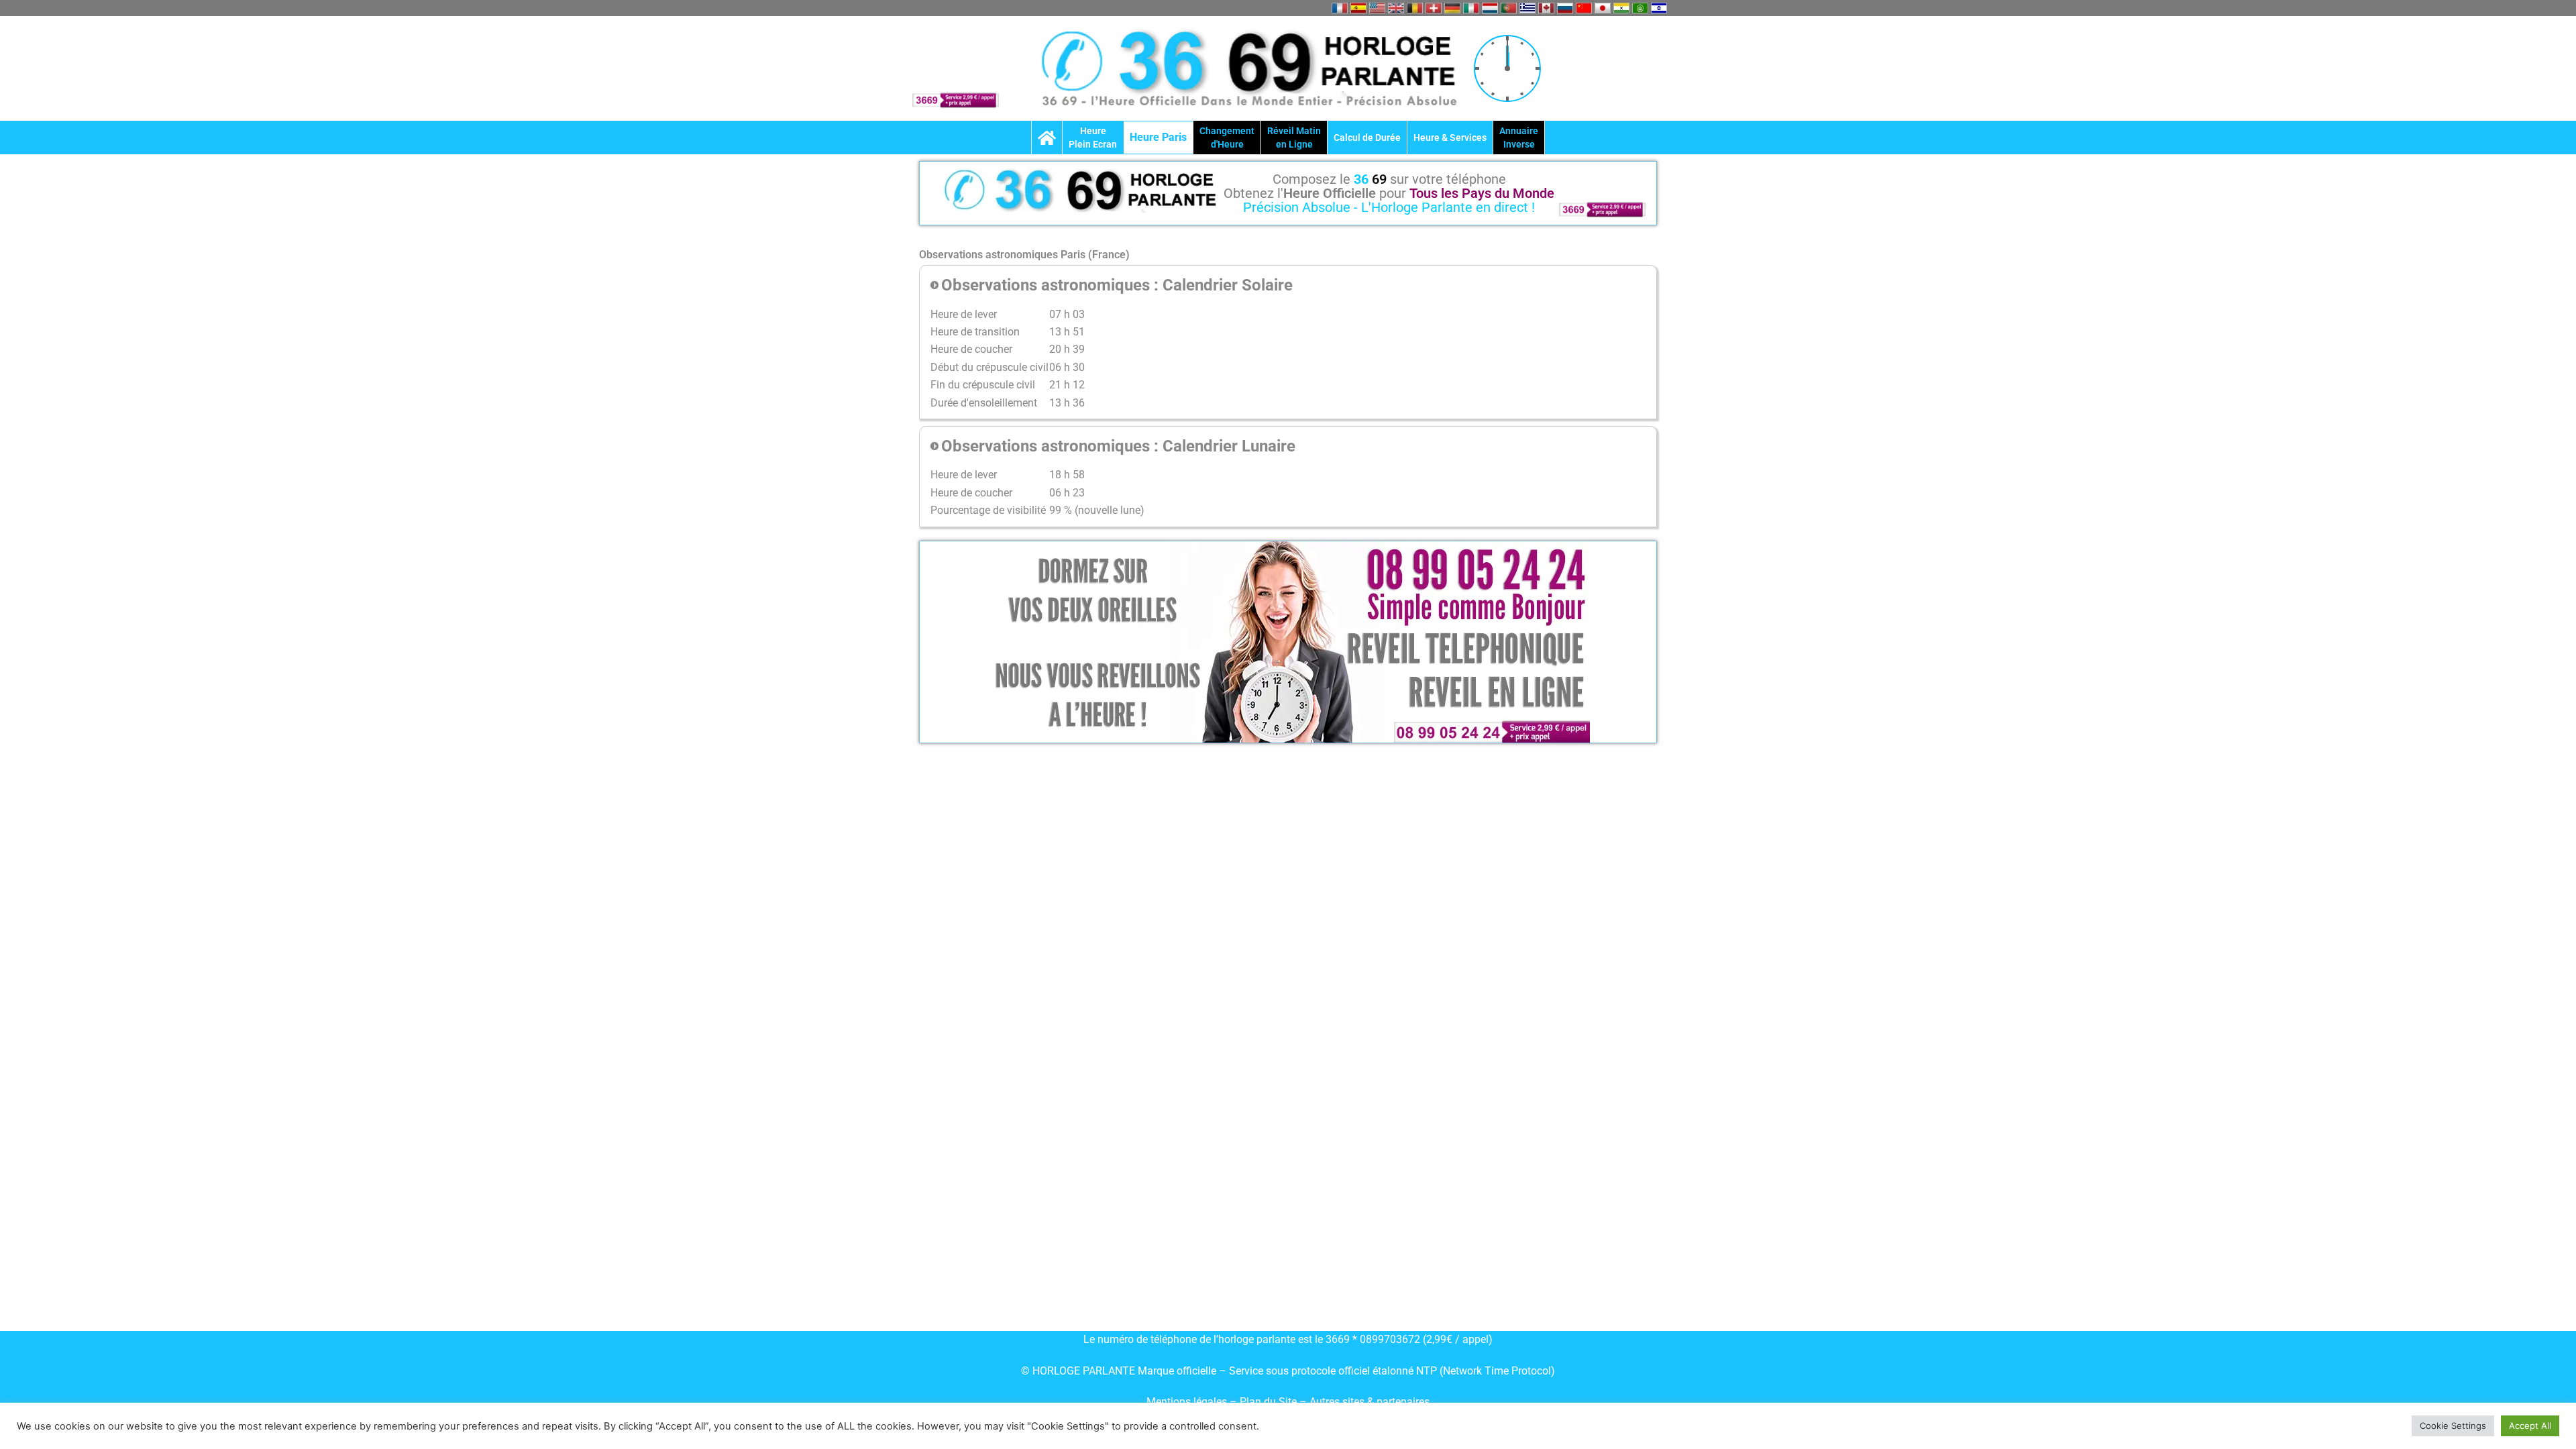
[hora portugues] (1509, 8)
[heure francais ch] (1434, 8)
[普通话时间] (1584, 8)
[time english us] (1377, 8)
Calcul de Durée (1367, 138)
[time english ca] (1546, 8)
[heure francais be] (1415, 8)
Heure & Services (1450, 138)
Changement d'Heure (1227, 138)
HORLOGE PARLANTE (1084, 1371)
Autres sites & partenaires (1370, 1402)
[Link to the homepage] (1047, 138)
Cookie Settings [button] (2453, 1426)
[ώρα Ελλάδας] (1527, 8)
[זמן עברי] (1659, 8)
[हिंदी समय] (1621, 8)
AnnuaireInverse (1519, 138)
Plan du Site (1270, 1402)
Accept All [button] (2530, 1426)
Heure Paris (1158, 137)
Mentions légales (1187, 1402)
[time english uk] (1396, 8)
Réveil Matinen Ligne (1294, 138)
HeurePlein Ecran (1093, 138)
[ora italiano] (1471, 8)
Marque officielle (1177, 1371)
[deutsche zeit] (1452, 8)
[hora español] (1358, 8)
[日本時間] (1603, 8)
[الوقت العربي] (1640, 8)
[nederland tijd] (1490, 8)
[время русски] (1565, 8)
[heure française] (1340, 8)
